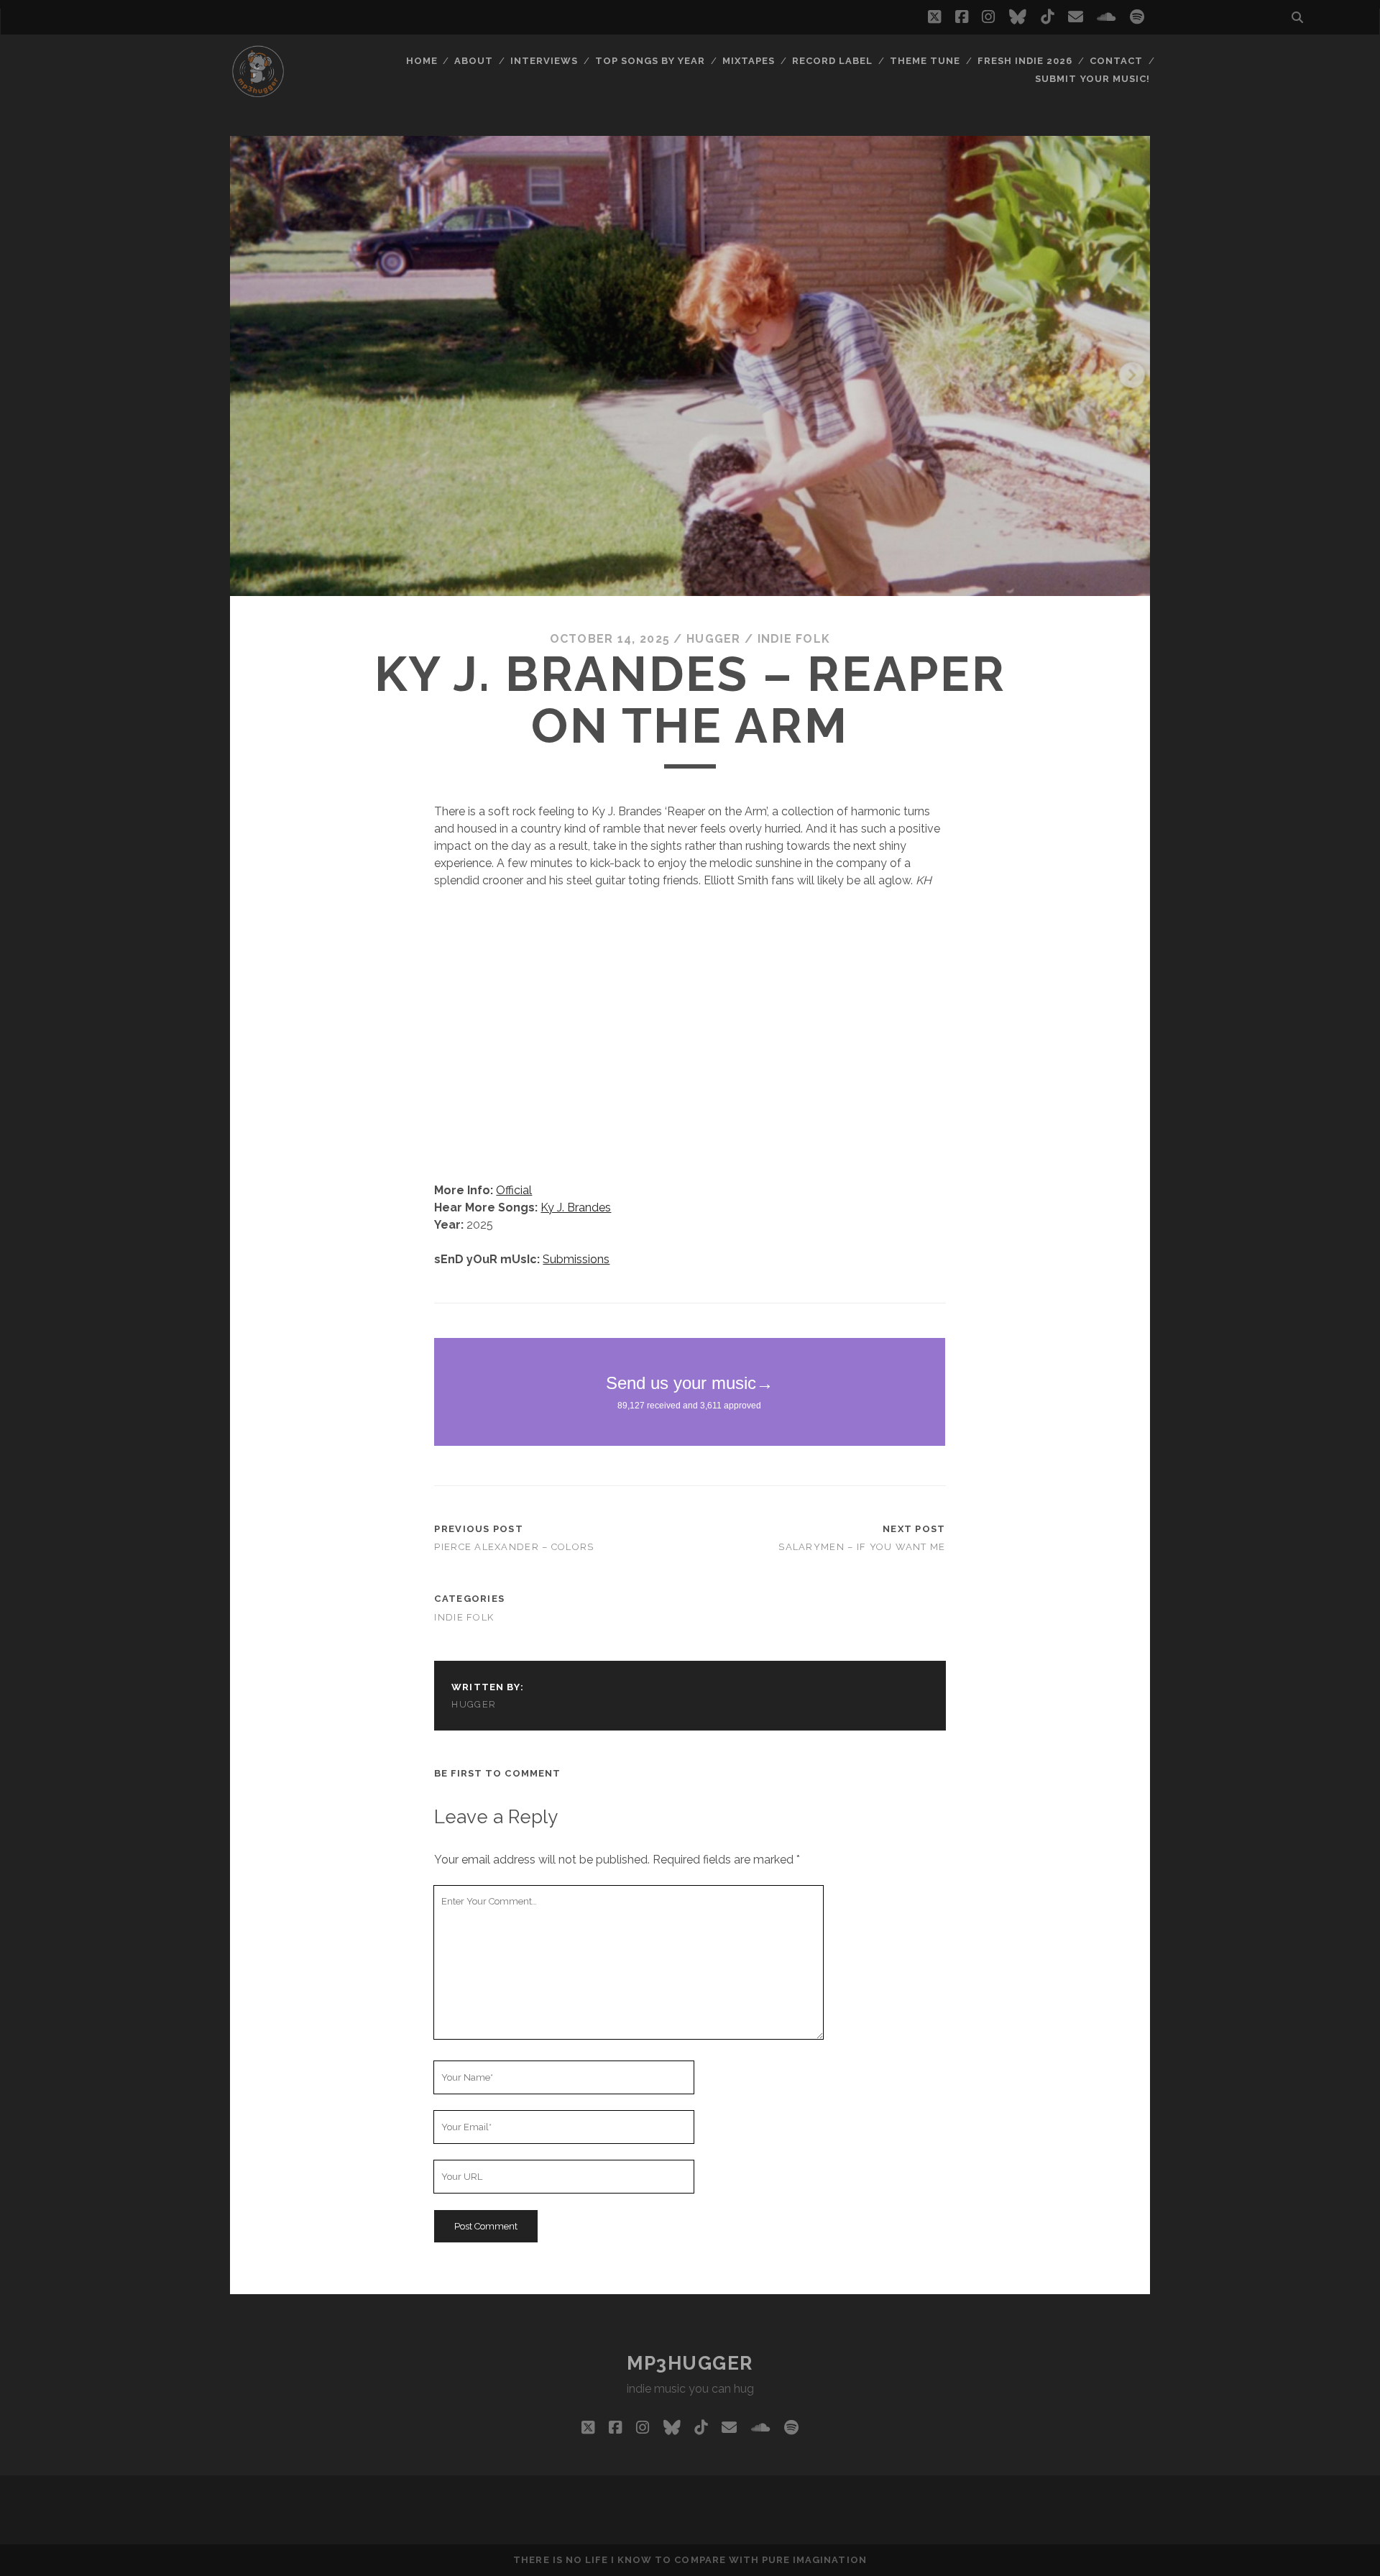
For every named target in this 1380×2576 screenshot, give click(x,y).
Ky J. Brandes (576, 1207)
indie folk (794, 639)
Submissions (576, 1259)
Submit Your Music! (1092, 79)
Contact (1116, 61)
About (474, 61)
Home (422, 61)
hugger (714, 639)
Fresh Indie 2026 (1025, 61)
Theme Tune (925, 61)
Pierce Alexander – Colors (514, 1547)
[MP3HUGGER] (258, 93)
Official (514, 1190)
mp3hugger (690, 2363)
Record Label (833, 61)
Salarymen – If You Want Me (862, 1547)
